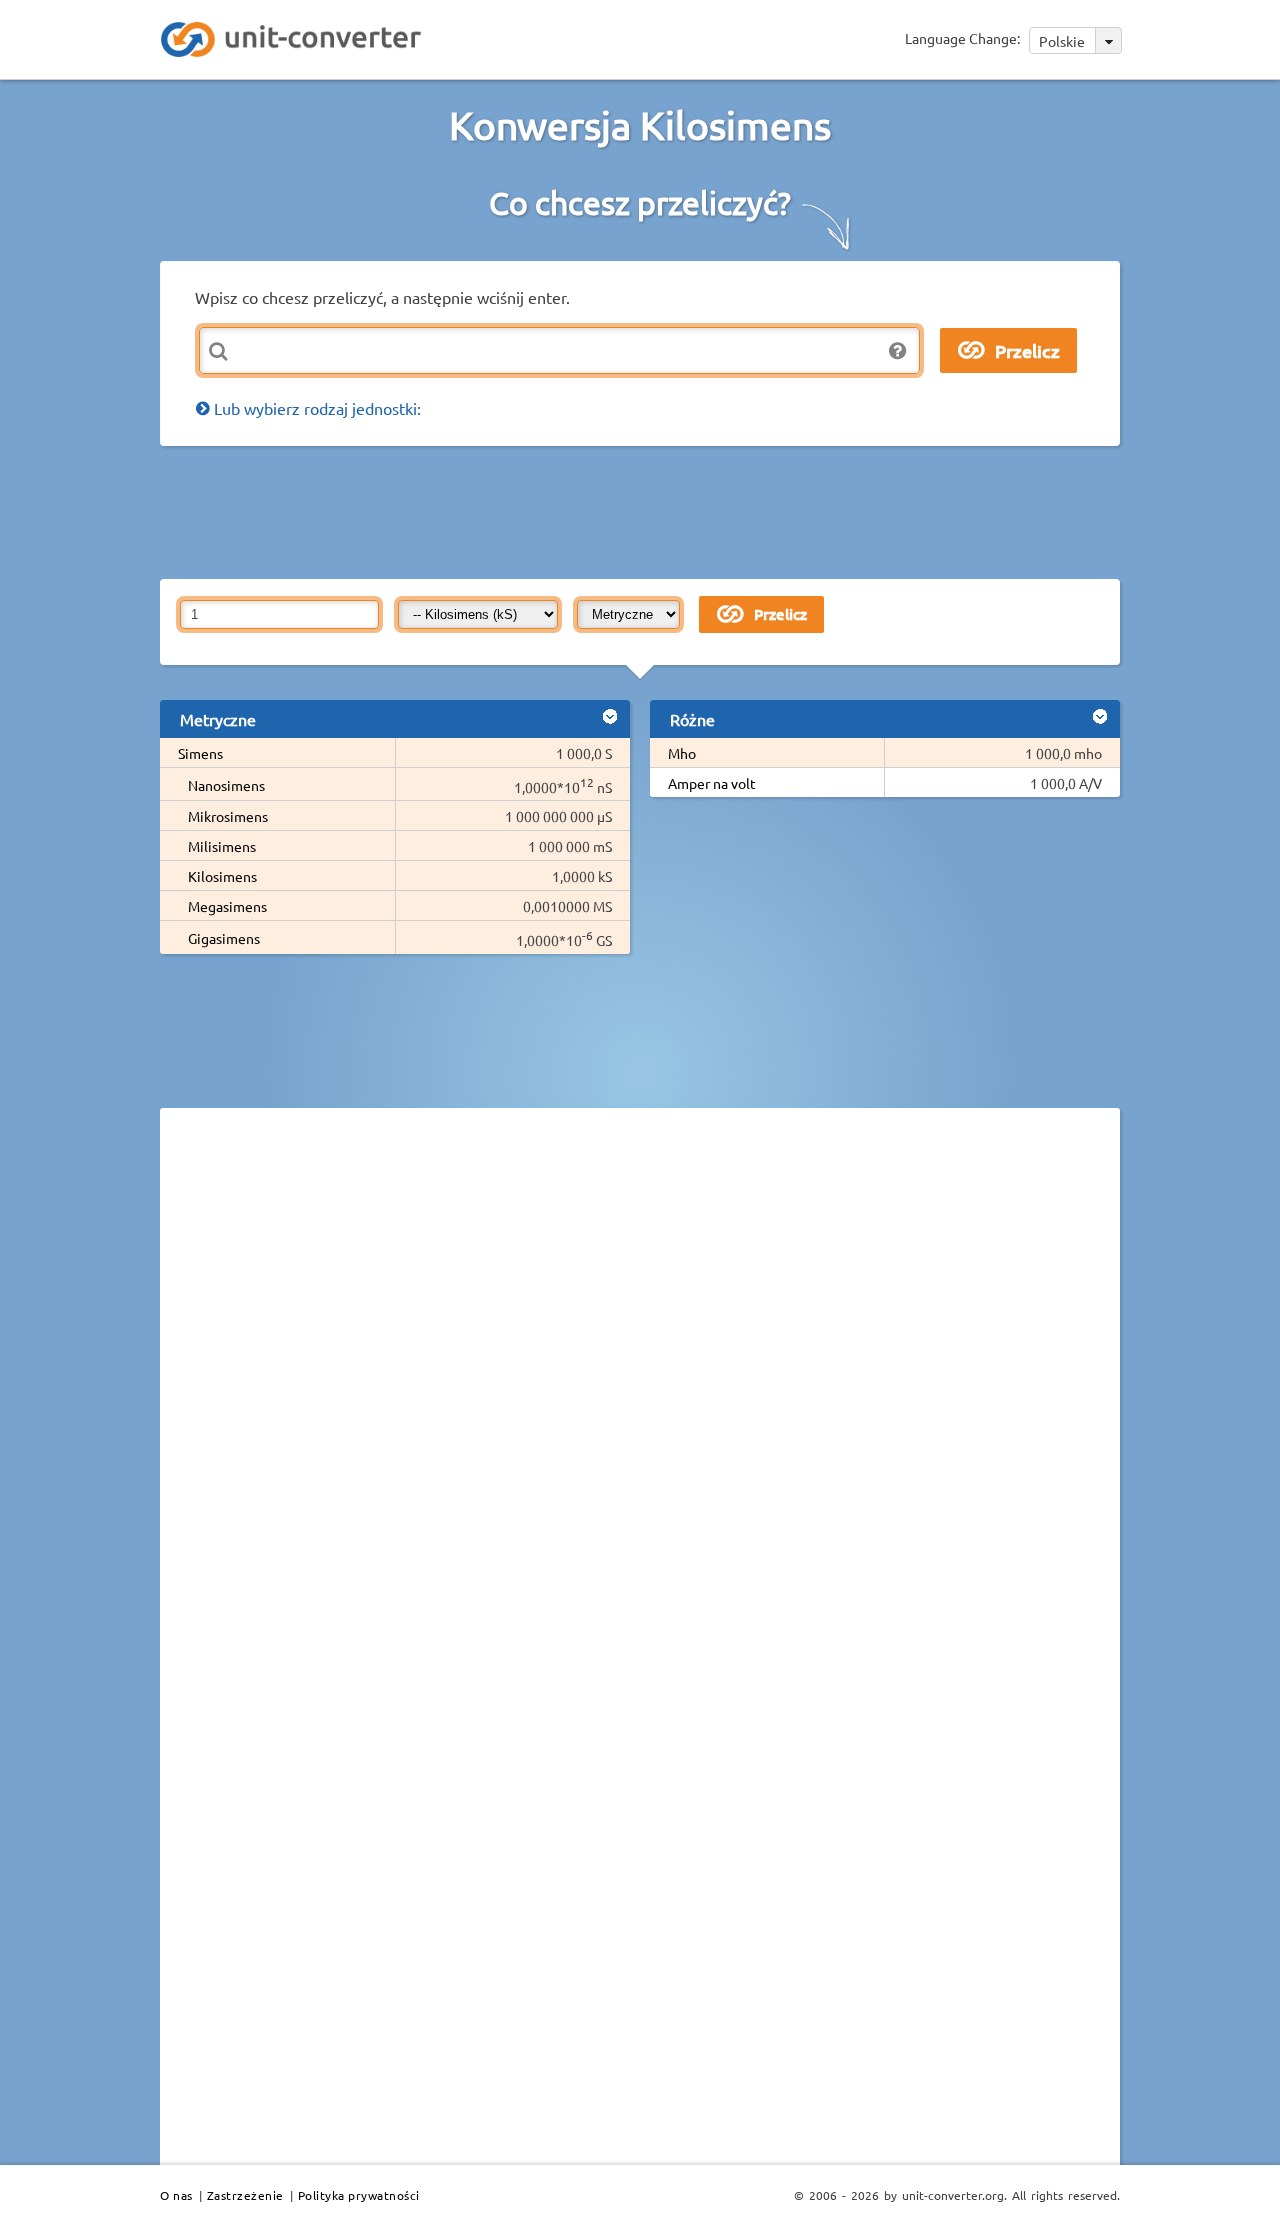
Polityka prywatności (359, 2195)
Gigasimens (224, 938)
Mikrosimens (228, 816)
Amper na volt (712, 783)
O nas (176, 2195)
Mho (682, 753)
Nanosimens (226, 785)
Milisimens (222, 846)
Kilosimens (222, 876)
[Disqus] (640, 1398)
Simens (200, 753)
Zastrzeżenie (245, 2195)
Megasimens (227, 906)
